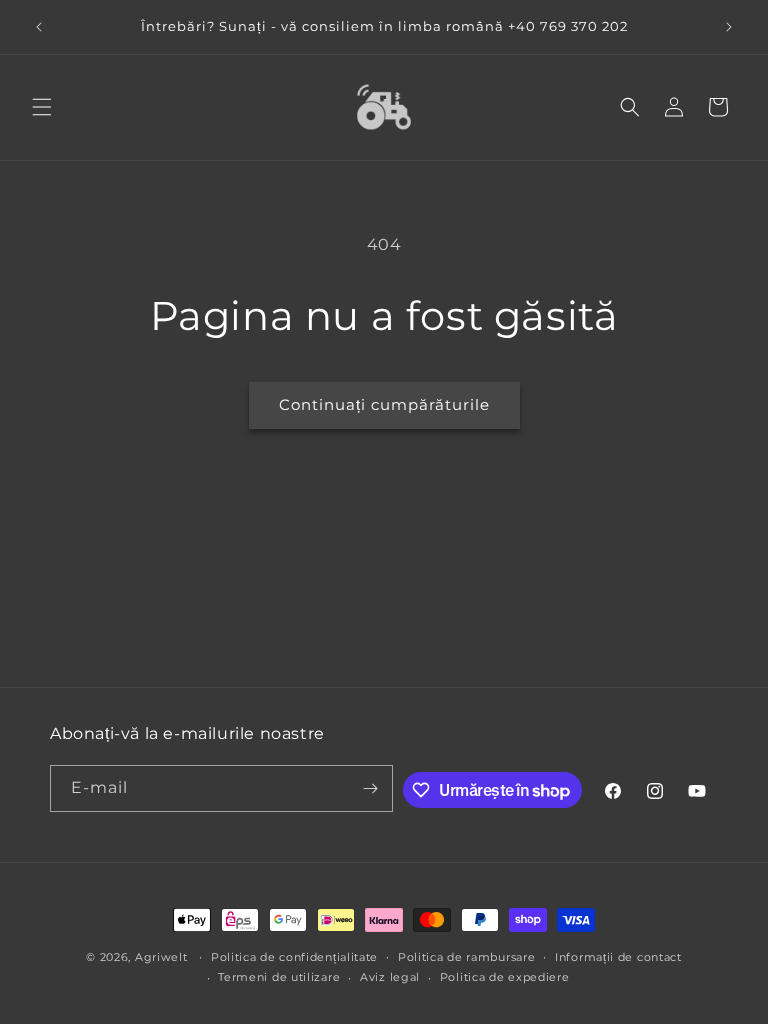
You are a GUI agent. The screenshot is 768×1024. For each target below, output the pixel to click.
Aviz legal (390, 977)
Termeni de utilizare (279, 977)
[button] (42, 107)
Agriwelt (161, 957)
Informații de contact (618, 957)
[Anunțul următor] (729, 27)
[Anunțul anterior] (39, 27)
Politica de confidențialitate (294, 957)
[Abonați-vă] (370, 788)
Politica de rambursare (466, 957)
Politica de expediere (505, 977)
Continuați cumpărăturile (384, 404)
